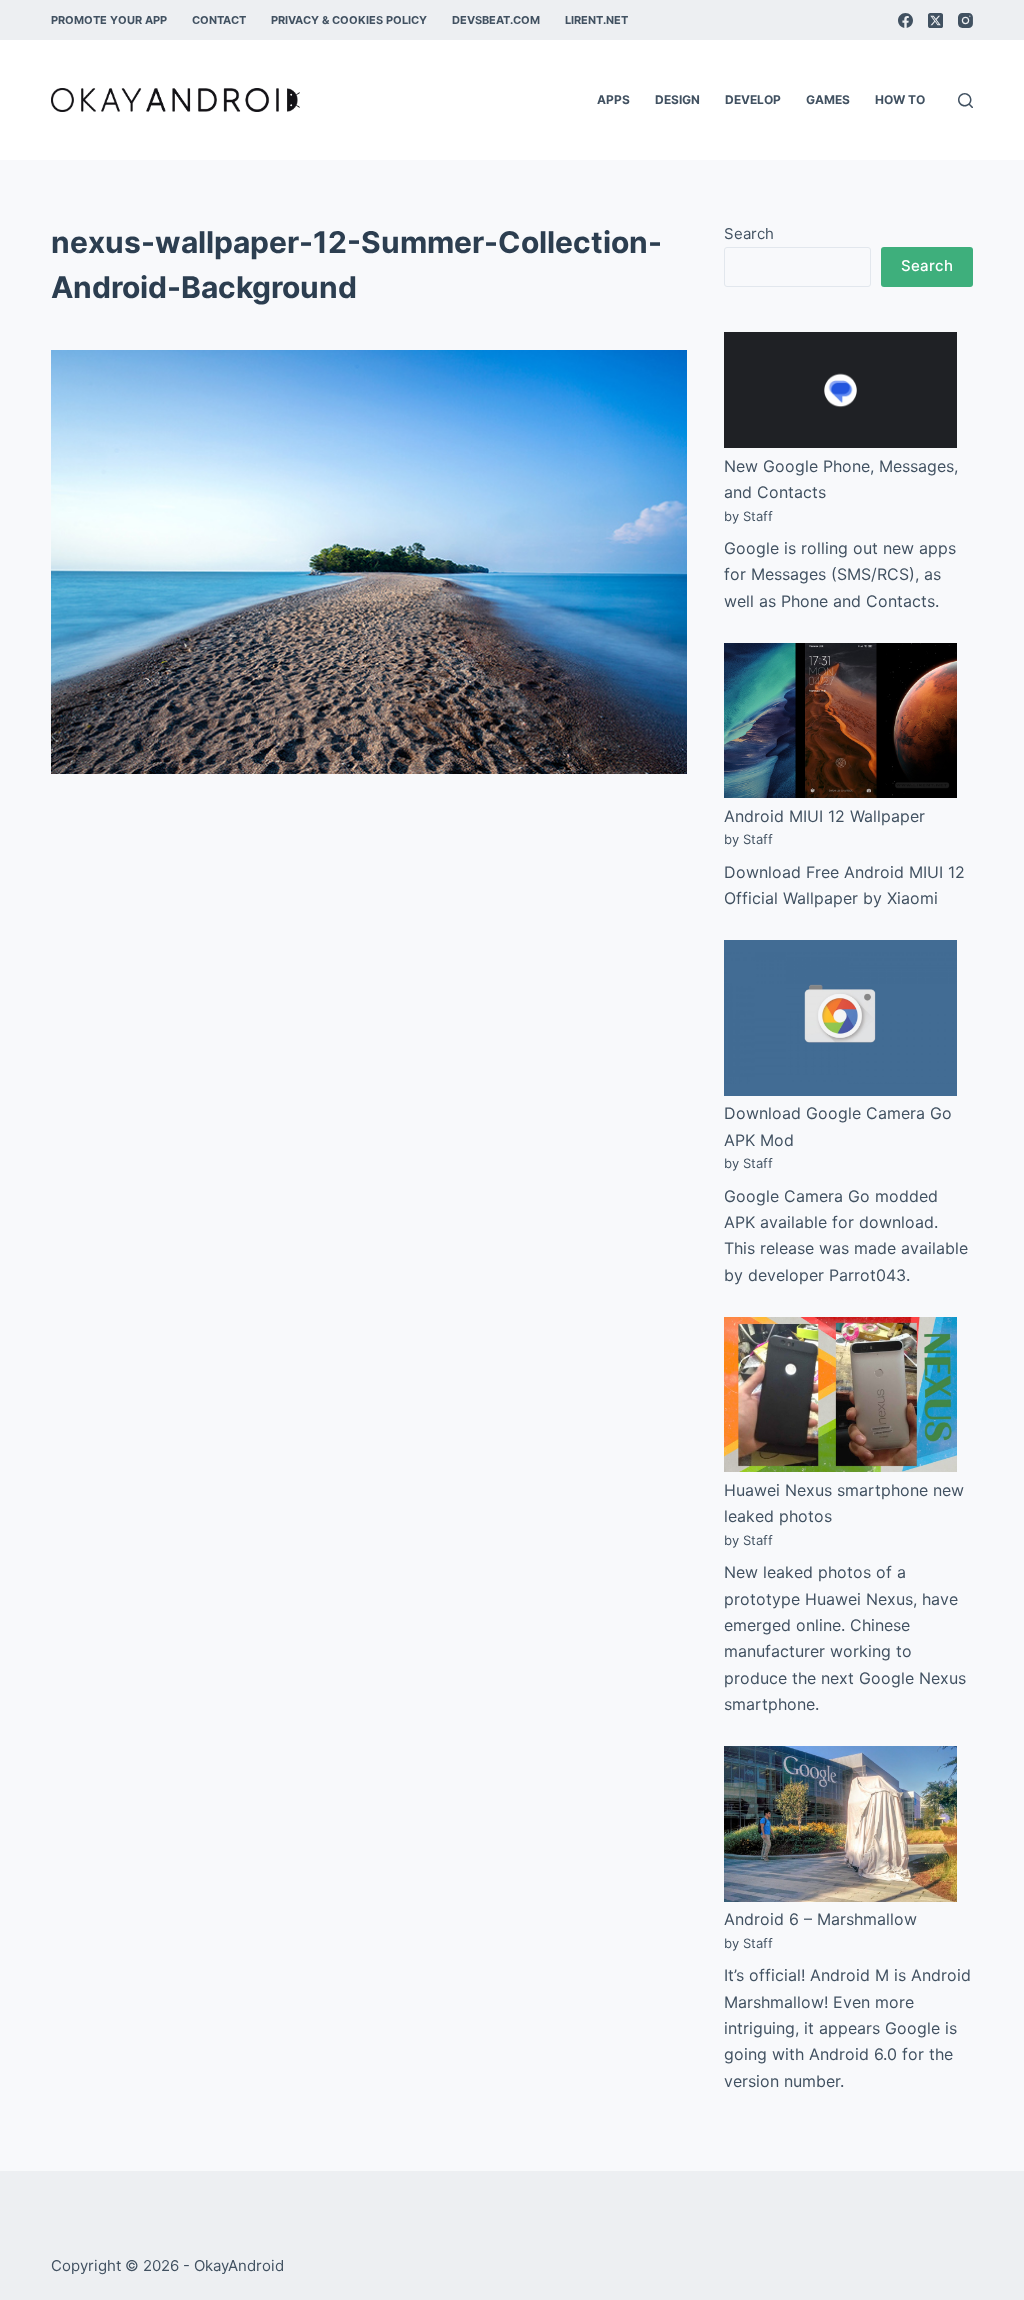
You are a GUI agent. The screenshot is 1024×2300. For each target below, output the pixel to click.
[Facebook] (905, 20)
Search (749, 233)
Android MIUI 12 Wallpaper (824, 816)
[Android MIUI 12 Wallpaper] (840, 720)
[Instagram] (965, 20)
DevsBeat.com (496, 20)
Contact (219, 20)
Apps (613, 99)
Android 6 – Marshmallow (820, 1919)
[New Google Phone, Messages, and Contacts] (840, 390)
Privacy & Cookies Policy (349, 20)
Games (828, 99)
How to (900, 99)
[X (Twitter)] (935, 20)
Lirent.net (596, 20)
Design (677, 99)
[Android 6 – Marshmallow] (840, 1823)
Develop (753, 99)
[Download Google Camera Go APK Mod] (840, 1017)
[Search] (965, 100)
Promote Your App (109, 20)
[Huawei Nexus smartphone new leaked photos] (840, 1394)
